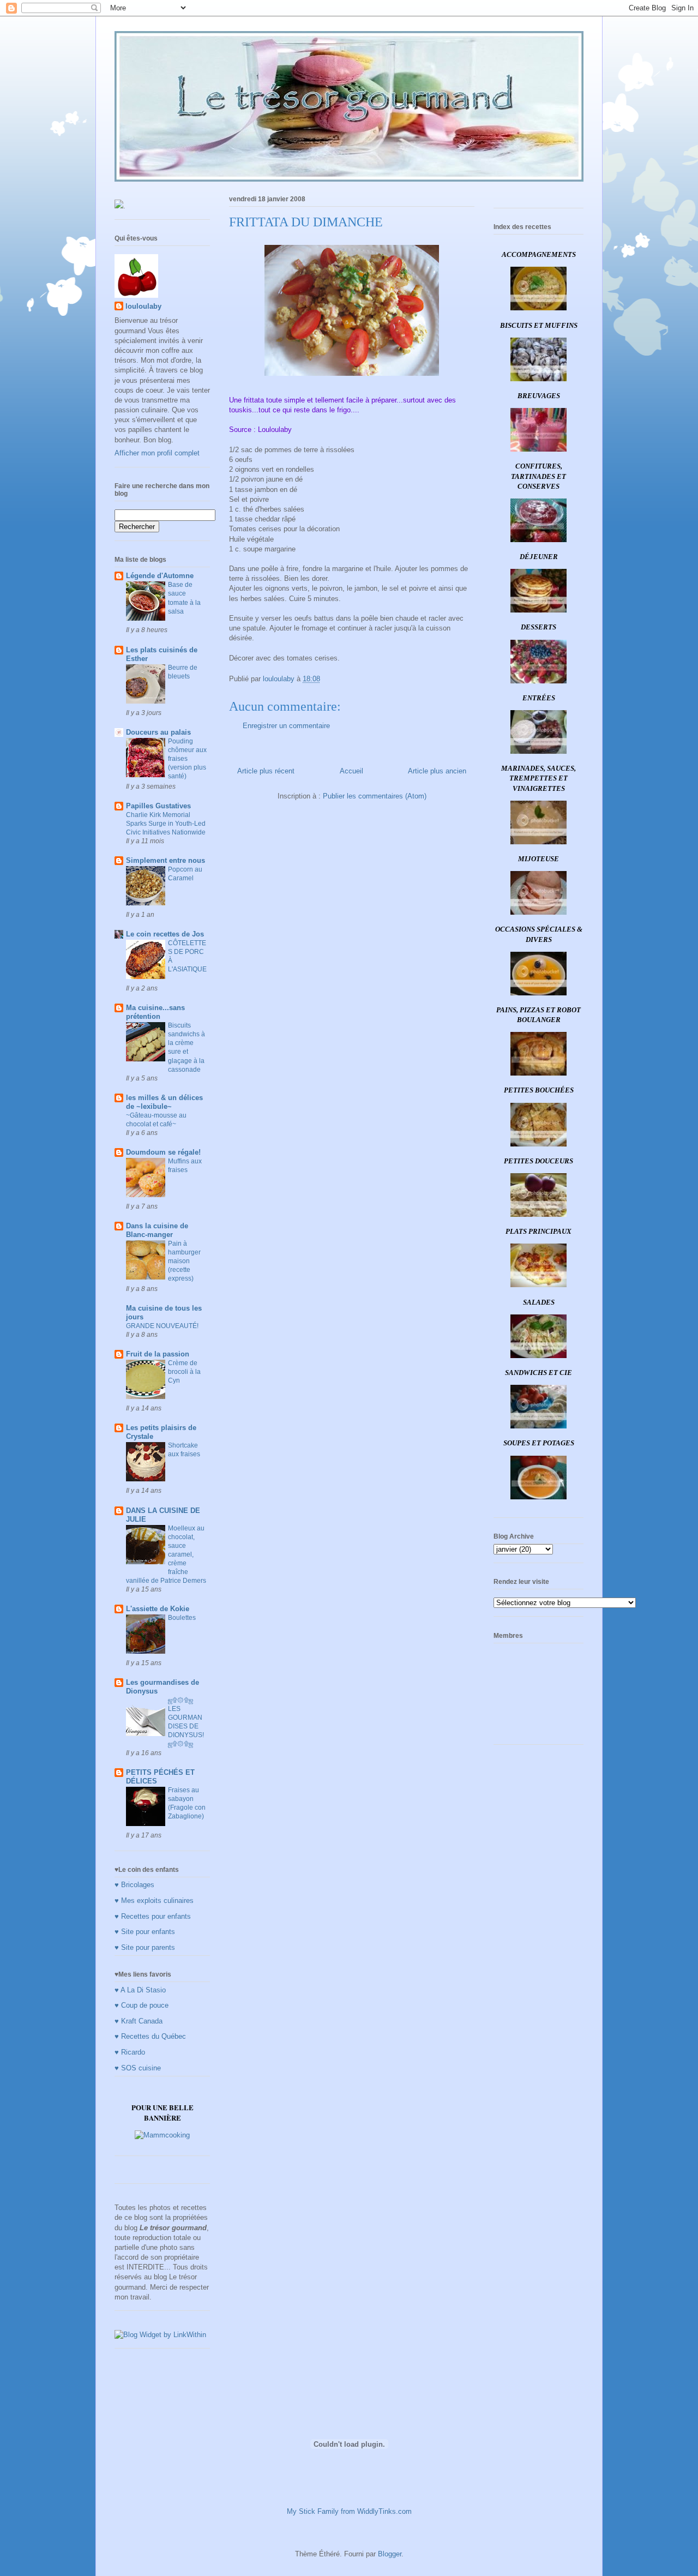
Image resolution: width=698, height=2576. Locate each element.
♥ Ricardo (130, 2052)
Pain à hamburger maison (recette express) (184, 1261)
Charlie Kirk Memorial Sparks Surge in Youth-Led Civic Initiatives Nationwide (166, 824)
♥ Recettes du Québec (150, 2036)
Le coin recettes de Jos (165, 934)
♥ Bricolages (134, 1885)
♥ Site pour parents (145, 1947)
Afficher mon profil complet (157, 453)
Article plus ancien (437, 771)
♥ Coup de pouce (142, 2005)
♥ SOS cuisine (138, 2068)
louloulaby (143, 306)
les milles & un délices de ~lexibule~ (164, 1102)
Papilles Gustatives (158, 806)
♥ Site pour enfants (145, 1932)
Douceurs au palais (158, 732)
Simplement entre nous (166, 860)
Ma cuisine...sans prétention (155, 1012)
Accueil (351, 771)
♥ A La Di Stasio (140, 1990)
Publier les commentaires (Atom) (375, 796)
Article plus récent (266, 771)
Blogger (390, 2554)
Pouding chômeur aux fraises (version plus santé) (187, 759)
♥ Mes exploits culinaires (154, 1901)
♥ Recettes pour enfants (153, 1916)
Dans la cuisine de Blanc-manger (157, 1230)
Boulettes (182, 1618)
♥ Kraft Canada (139, 2021)
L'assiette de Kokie (158, 1609)
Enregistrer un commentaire (286, 726)
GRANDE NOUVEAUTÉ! (162, 1326)
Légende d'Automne (160, 576)
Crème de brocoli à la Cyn (184, 1372)
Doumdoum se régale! (163, 1152)
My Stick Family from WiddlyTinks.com (349, 2511)
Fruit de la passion (158, 1354)
